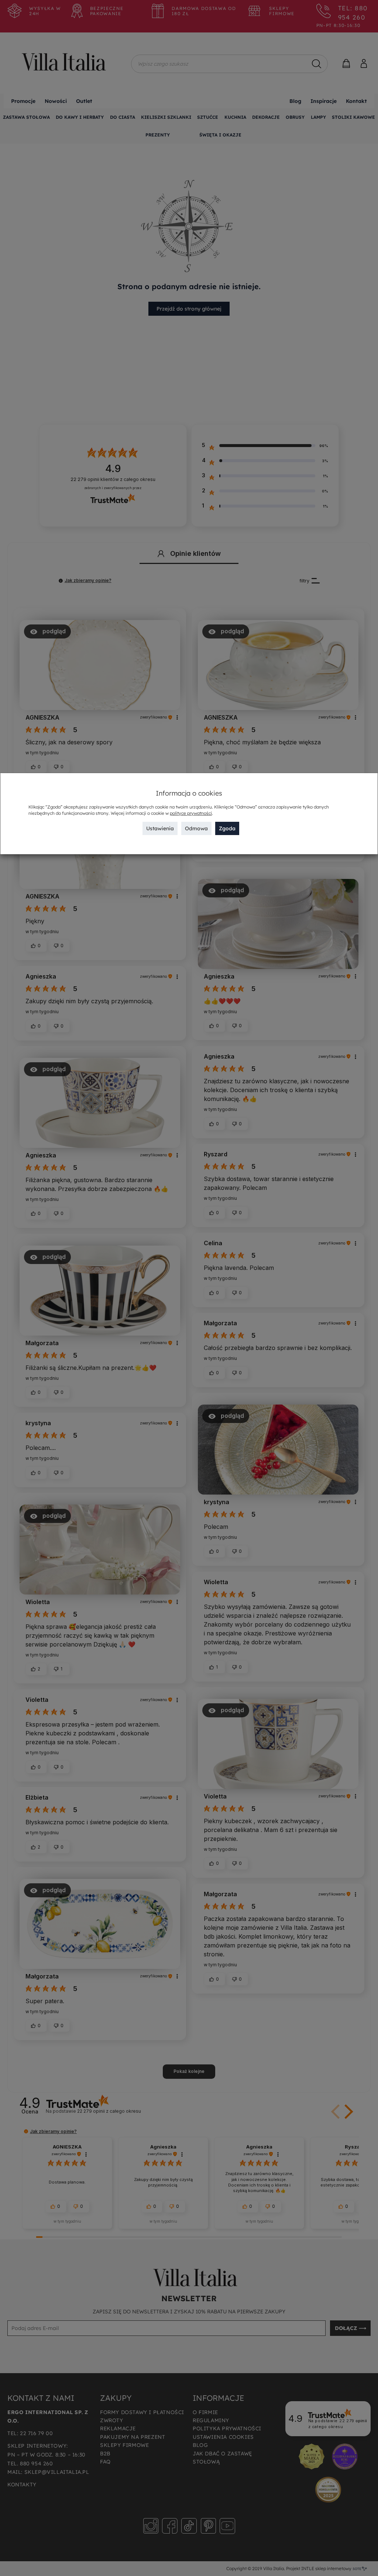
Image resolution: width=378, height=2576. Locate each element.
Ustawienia (160, 828)
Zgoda (227, 828)
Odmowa (196, 828)
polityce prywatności (191, 813)
